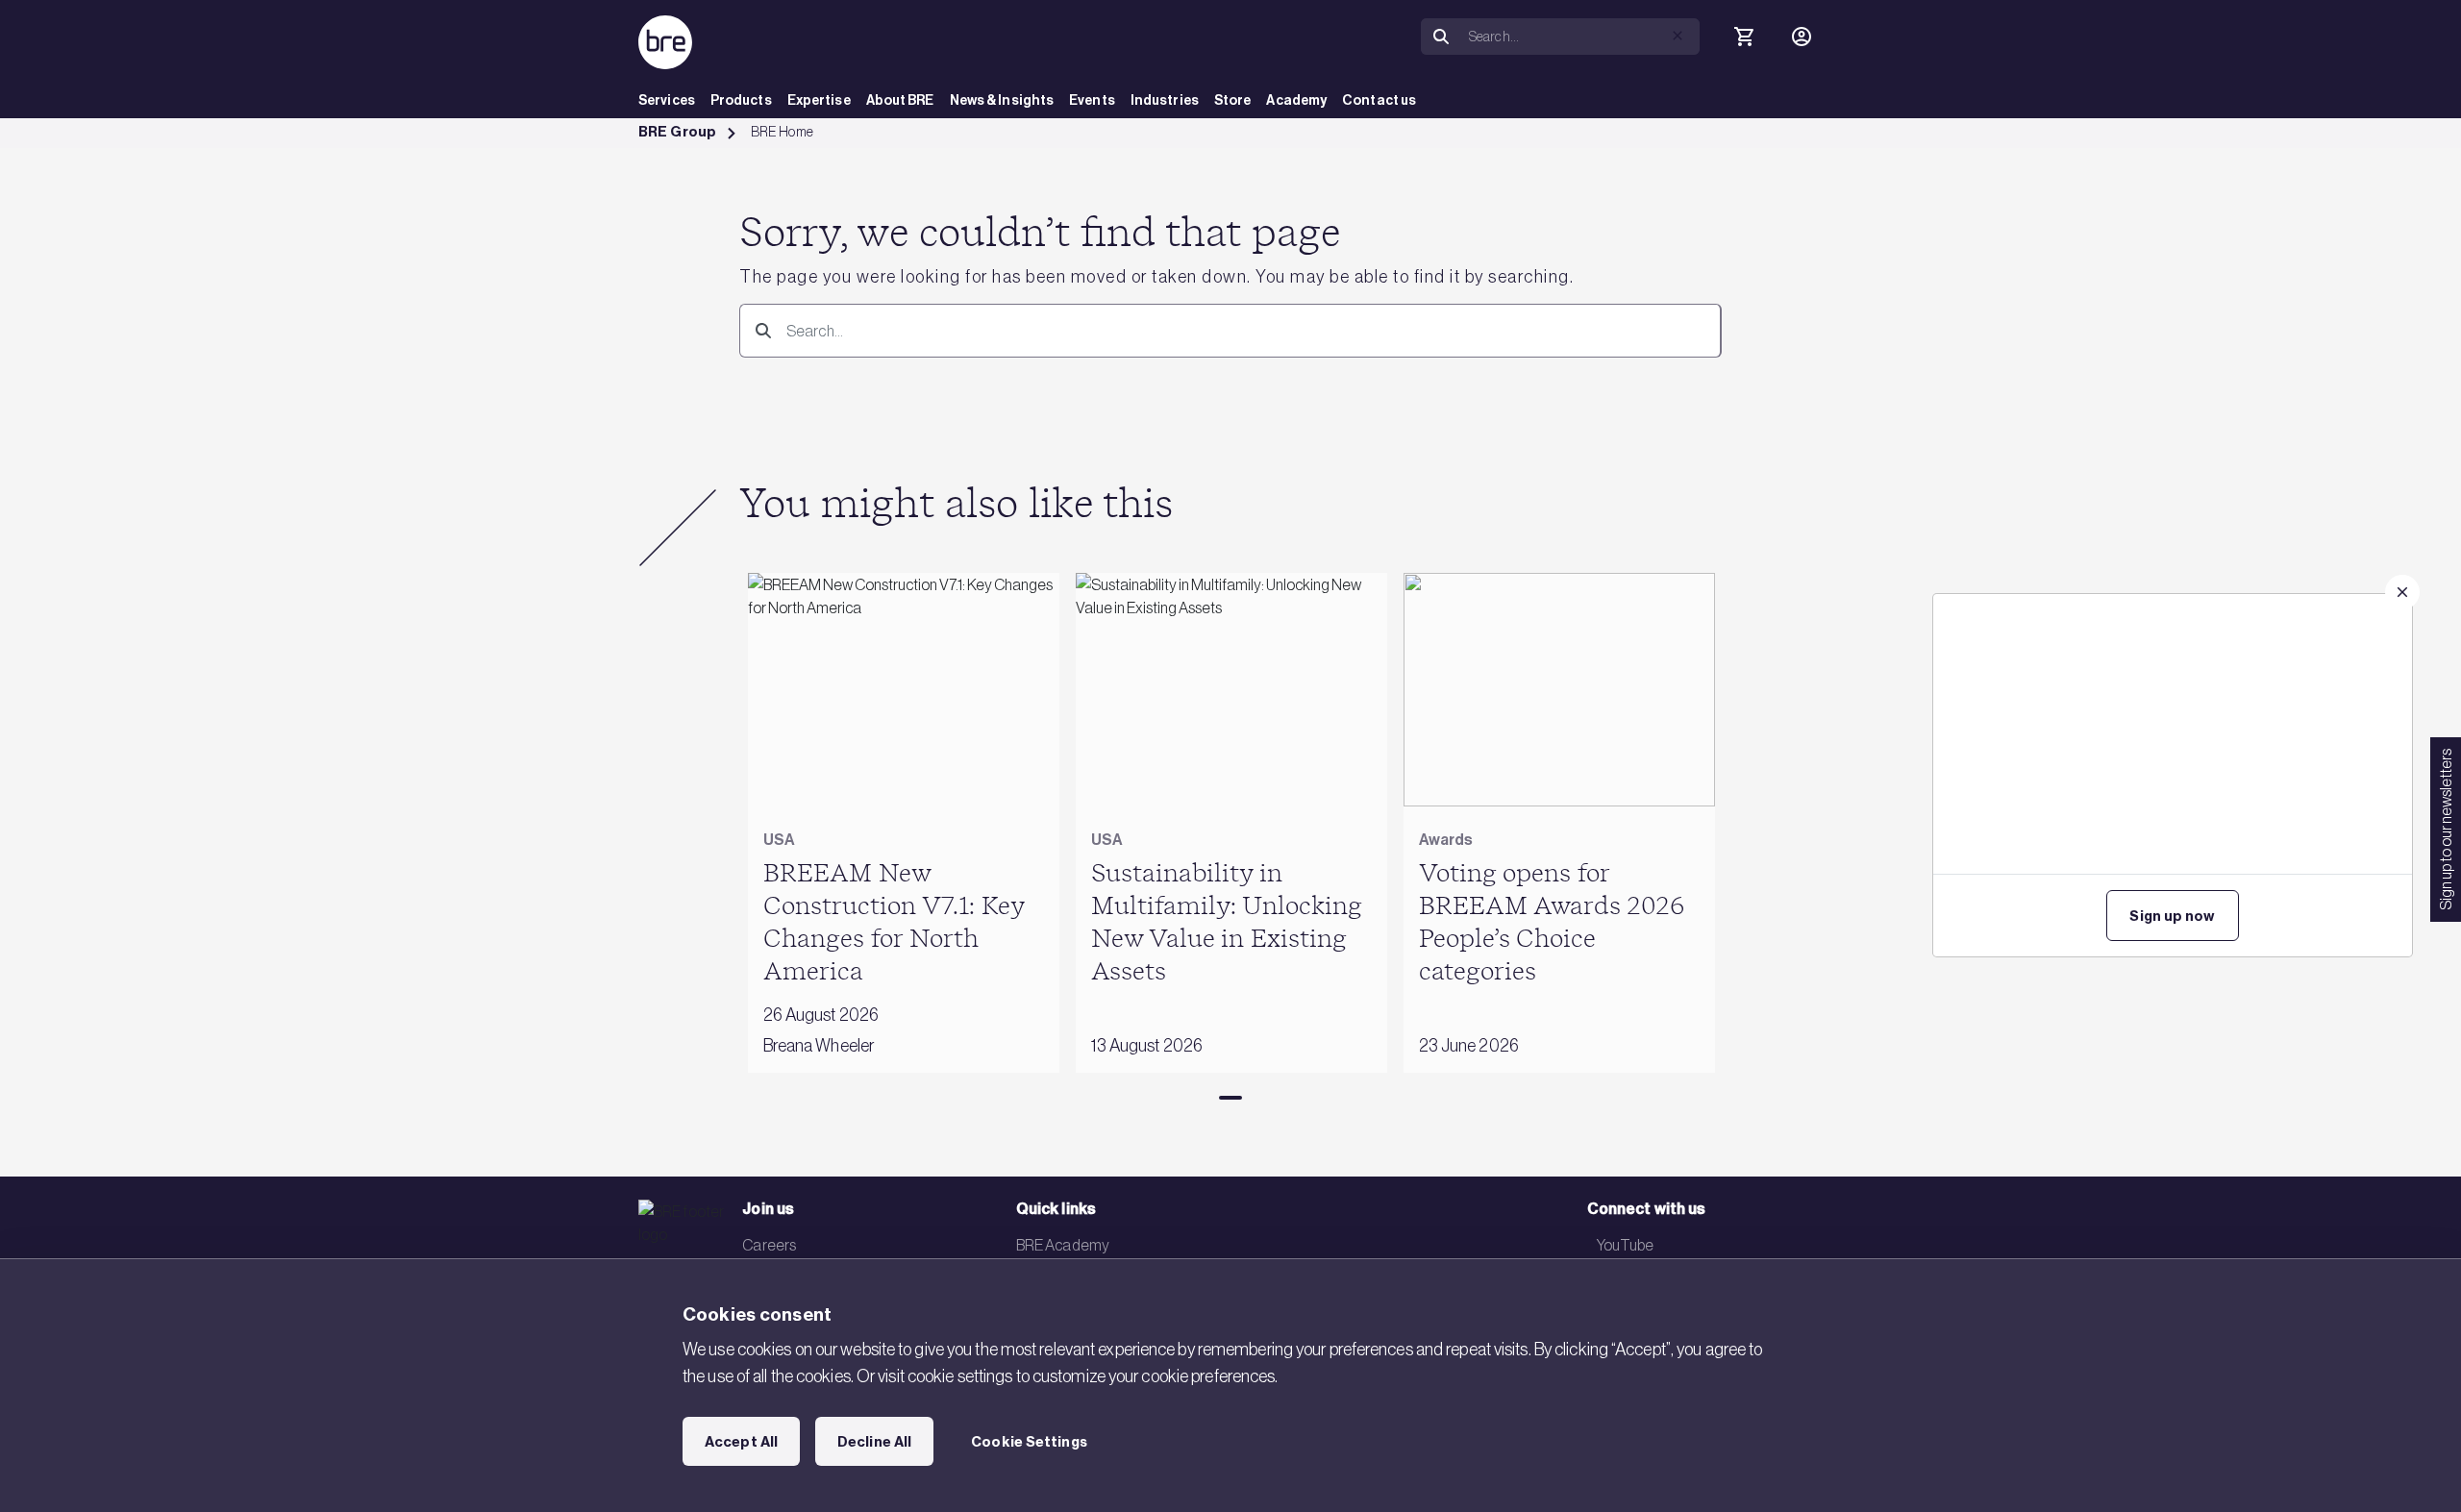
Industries (1165, 100)
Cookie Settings (1029, 1442)
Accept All (741, 1442)
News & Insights (1002, 100)
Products (741, 100)
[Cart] (1744, 37)
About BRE (900, 100)
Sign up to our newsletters (2446, 830)
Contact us (1379, 100)
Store (1233, 100)
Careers (769, 1245)
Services (667, 100)
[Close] (2402, 592)
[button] (1678, 36)
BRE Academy (1063, 1245)
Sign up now (2172, 916)
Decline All (874, 1442)
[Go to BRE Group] (665, 42)
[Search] (1441, 37)
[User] (1802, 37)
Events (1092, 100)
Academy (1296, 100)
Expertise (819, 100)
